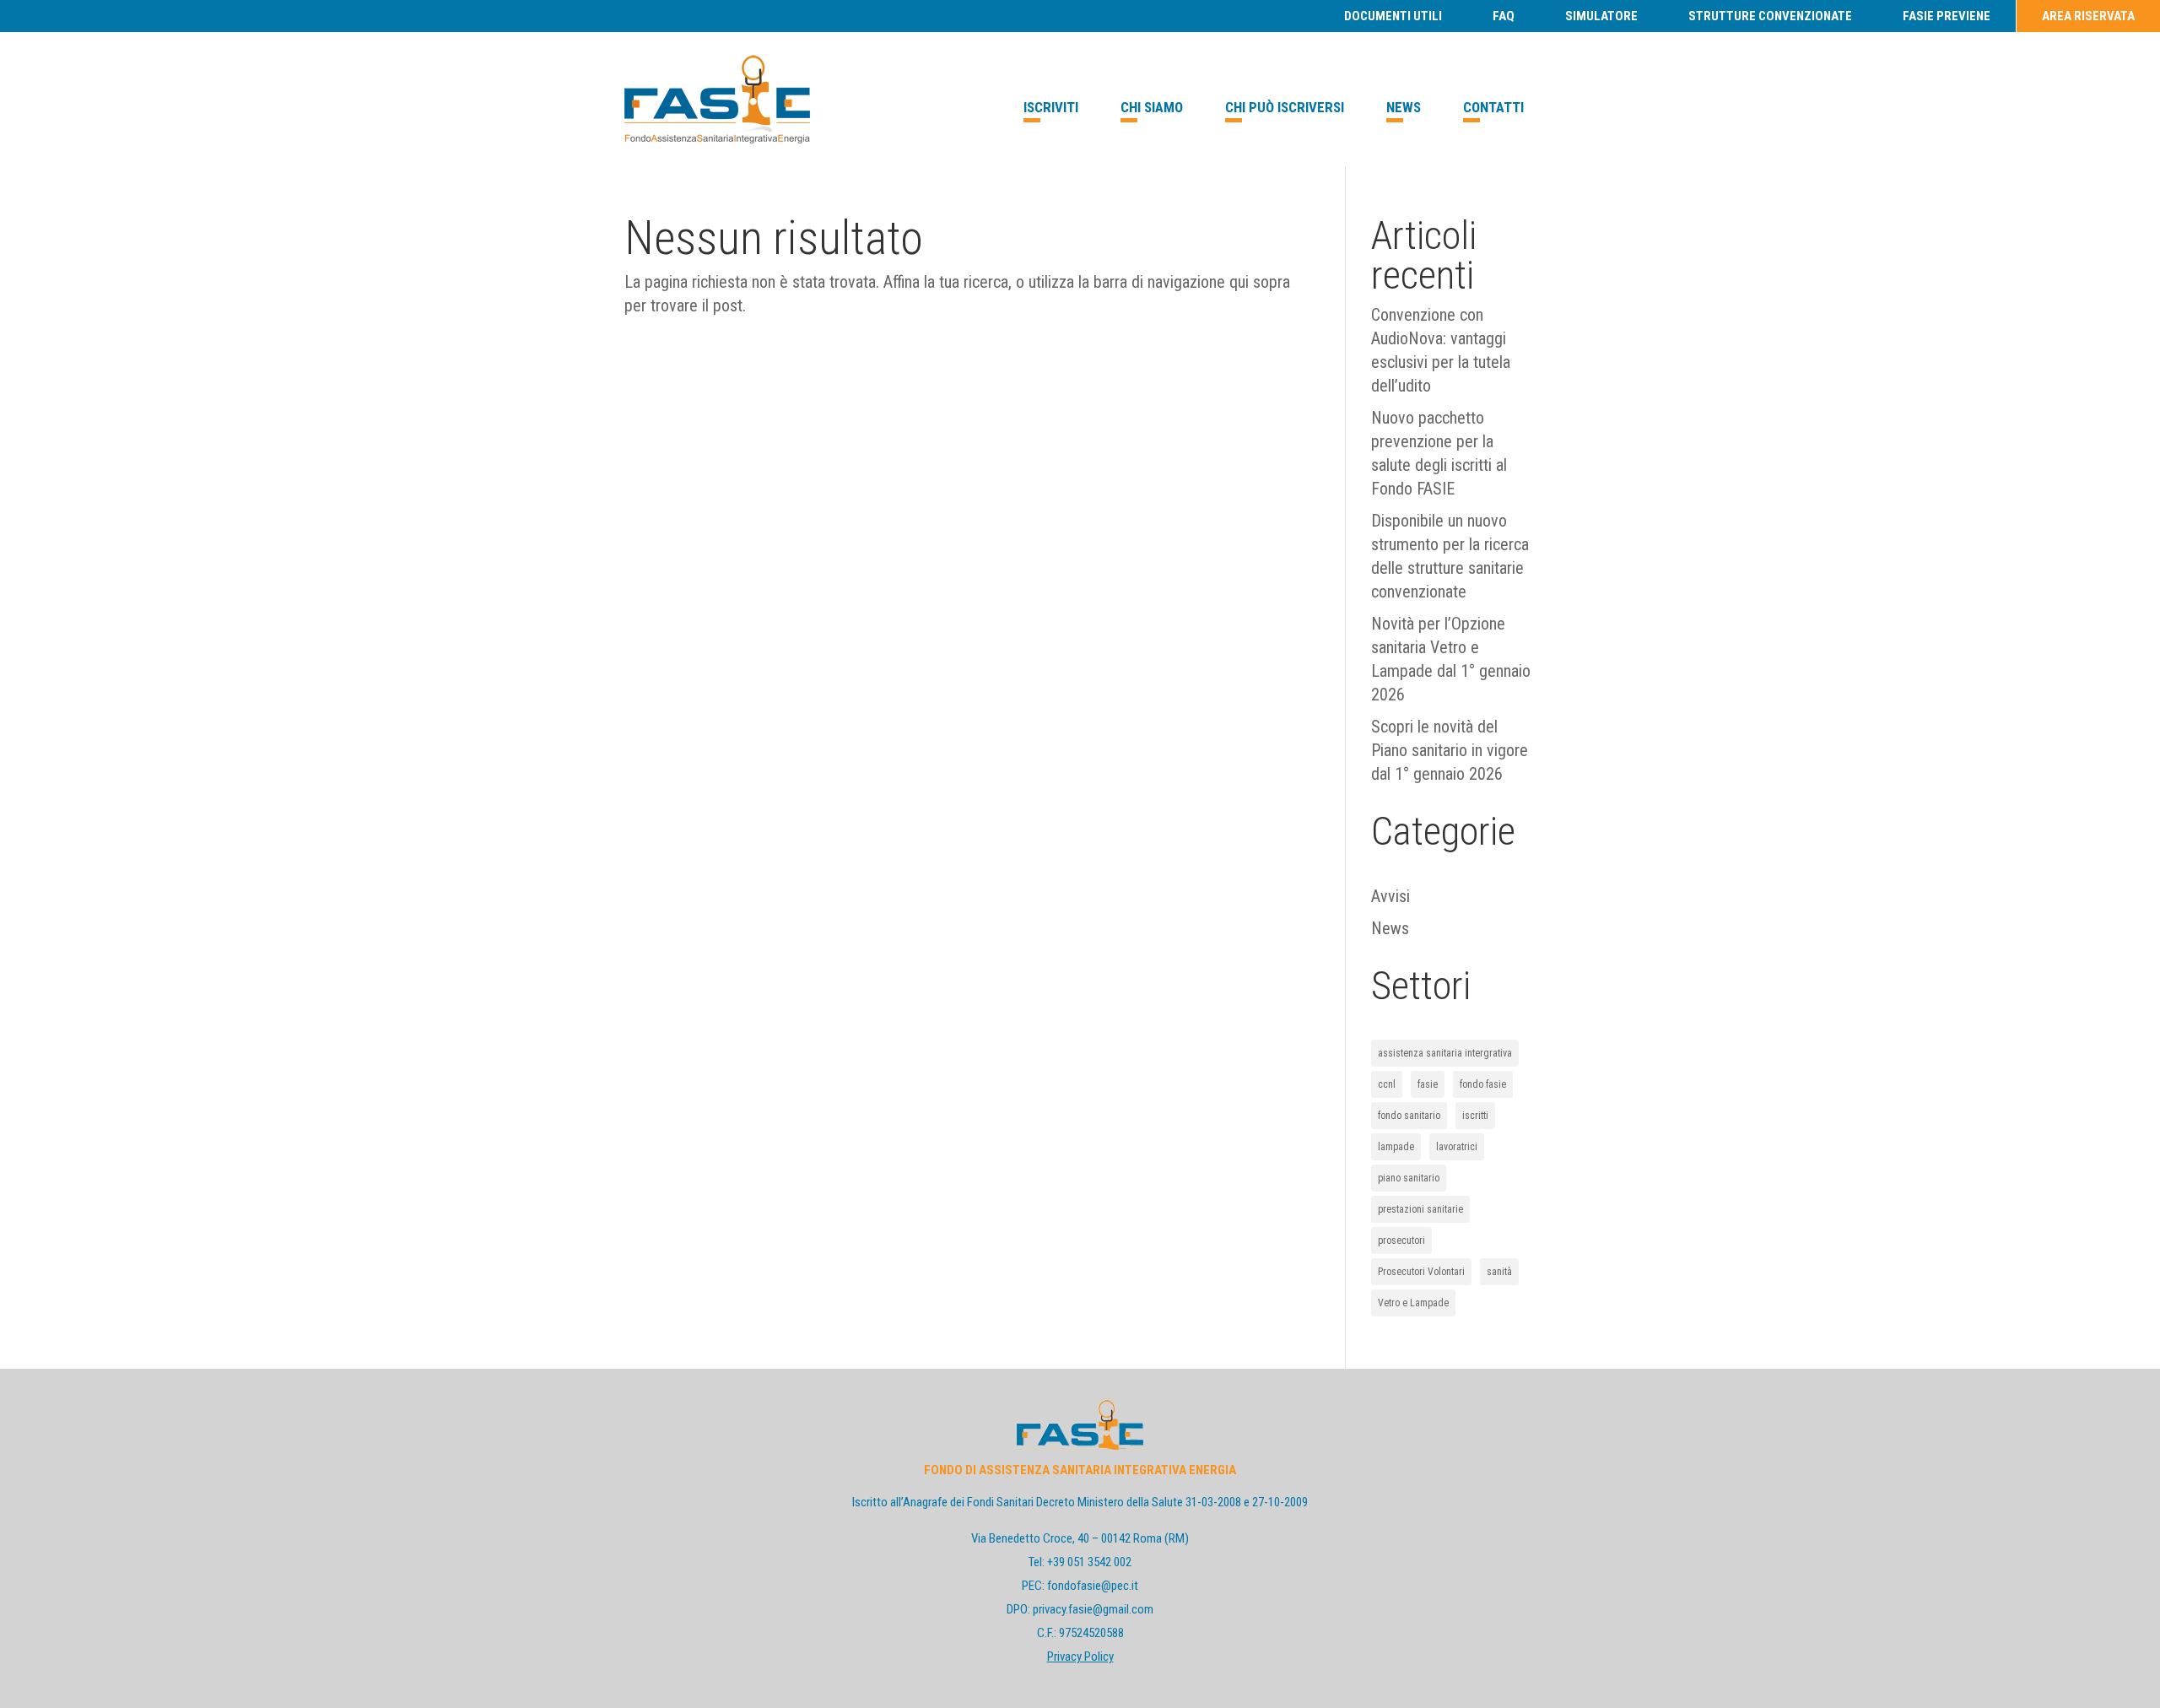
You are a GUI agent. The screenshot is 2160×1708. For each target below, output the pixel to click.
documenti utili (1393, 16)
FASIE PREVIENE (1947, 16)
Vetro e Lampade (1413, 1303)
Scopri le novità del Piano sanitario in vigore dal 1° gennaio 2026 (1450, 750)
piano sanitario (1409, 1178)
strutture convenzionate (1770, 16)
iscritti (1475, 1116)
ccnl (1387, 1084)
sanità (1499, 1272)
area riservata (2088, 16)
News (1404, 107)
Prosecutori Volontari (1421, 1272)
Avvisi (1390, 896)
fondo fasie (1483, 1084)
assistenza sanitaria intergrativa (1445, 1053)
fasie (1428, 1084)
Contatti (1493, 107)
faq (1504, 16)
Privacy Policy (1080, 1657)
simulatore (1601, 16)
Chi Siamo (1152, 107)
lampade (1396, 1147)
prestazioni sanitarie (1420, 1209)
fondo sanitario (1409, 1116)
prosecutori (1401, 1240)
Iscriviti (1051, 107)
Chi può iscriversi (1285, 107)
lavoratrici (1457, 1147)
